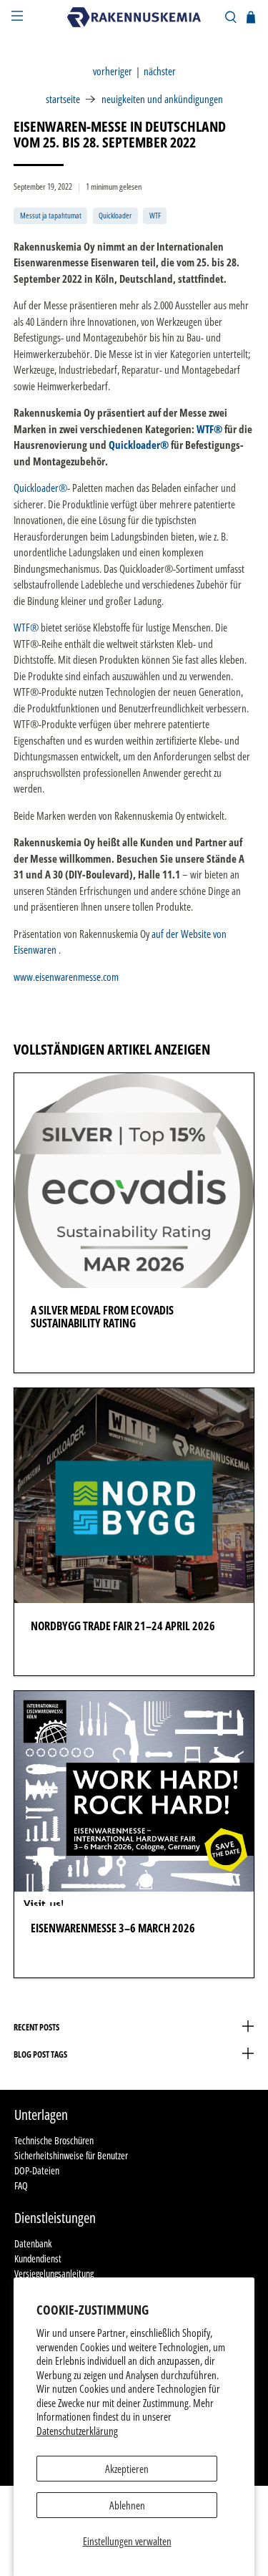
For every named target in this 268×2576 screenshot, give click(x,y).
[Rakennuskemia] (134, 17)
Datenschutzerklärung (77, 2431)
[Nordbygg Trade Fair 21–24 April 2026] (134, 1496)
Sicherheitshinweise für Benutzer (71, 2155)
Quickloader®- (42, 488)
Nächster (160, 71)
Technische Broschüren (54, 2140)
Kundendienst (38, 2258)
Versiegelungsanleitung (54, 2274)
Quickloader (115, 215)
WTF (155, 215)
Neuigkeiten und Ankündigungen (162, 99)
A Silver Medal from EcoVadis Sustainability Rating (102, 1317)
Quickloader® (139, 445)
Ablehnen (127, 2505)
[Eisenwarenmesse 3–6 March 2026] (134, 1798)
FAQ (21, 2185)
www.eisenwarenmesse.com (66, 977)
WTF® (209, 429)
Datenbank (33, 2243)
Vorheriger (113, 71)
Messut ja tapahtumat (51, 215)
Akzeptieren (127, 2469)
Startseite (63, 99)
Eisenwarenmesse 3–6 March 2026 (113, 1928)
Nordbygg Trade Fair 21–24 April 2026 (123, 1626)
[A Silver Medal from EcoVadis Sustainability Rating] (134, 1181)
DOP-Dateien (37, 2170)
